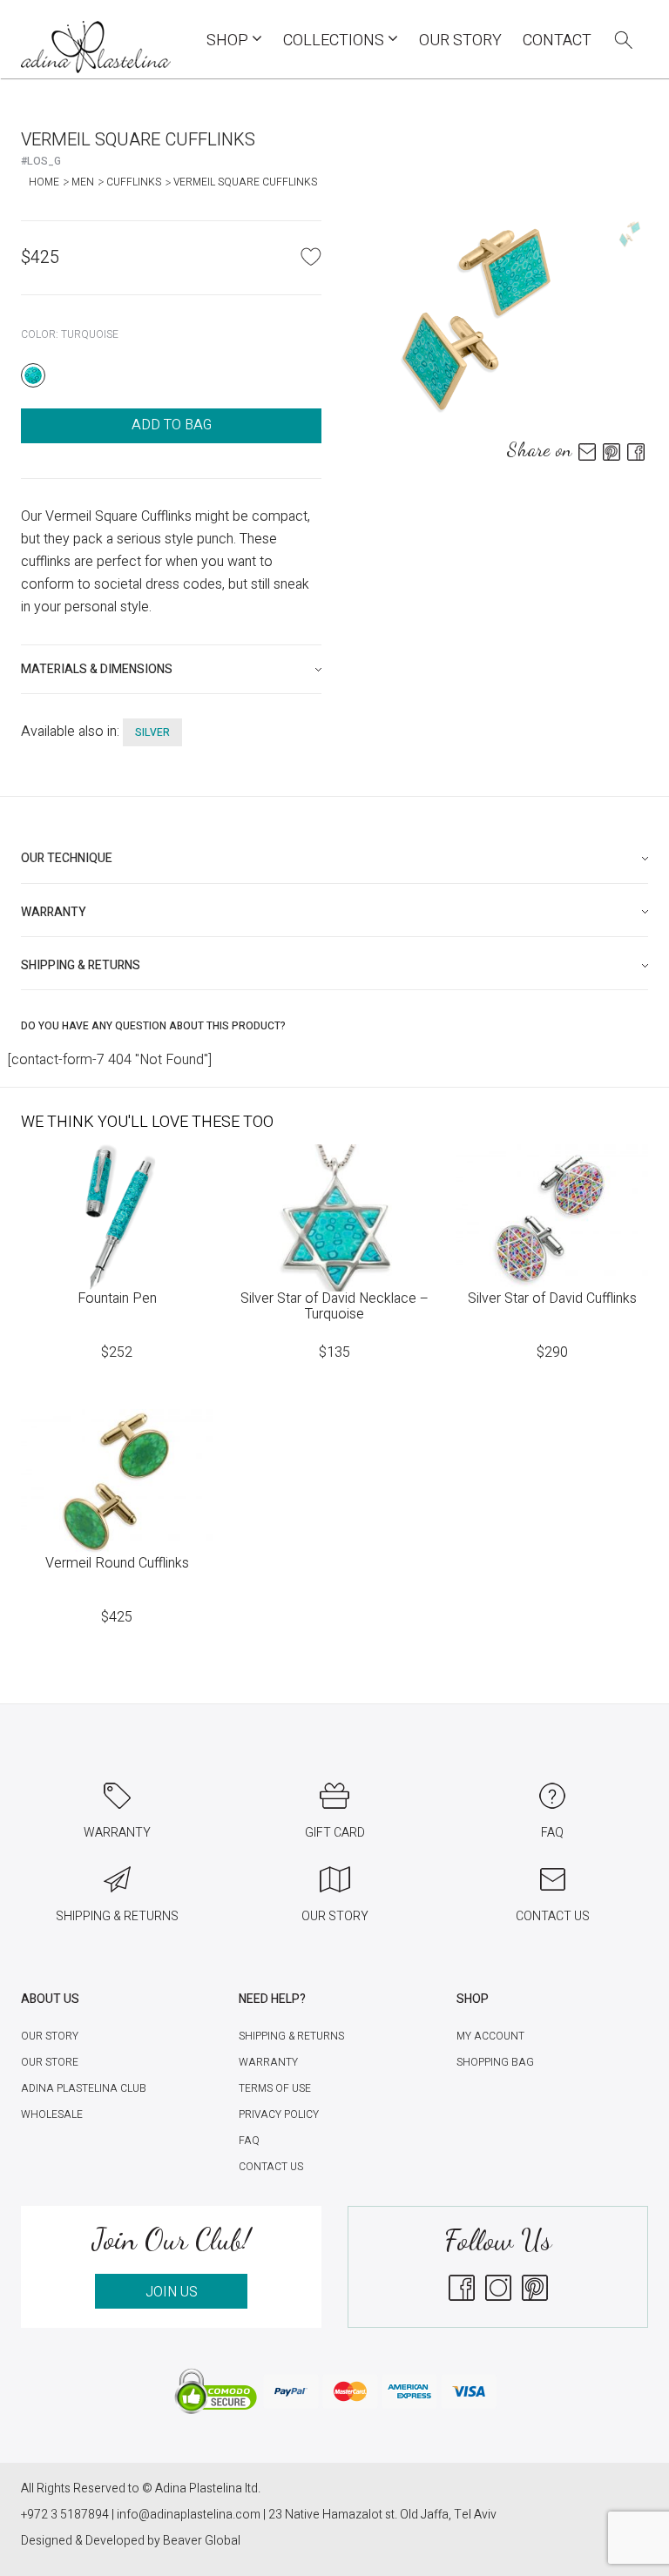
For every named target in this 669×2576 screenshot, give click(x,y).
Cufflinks (134, 182)
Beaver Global (202, 2541)
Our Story (460, 40)
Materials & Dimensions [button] (97, 669)
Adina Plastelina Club (84, 2088)
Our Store (50, 2062)
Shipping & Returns (291, 2036)
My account (490, 2036)
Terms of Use (275, 2088)
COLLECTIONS (335, 40)
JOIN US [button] (172, 2292)
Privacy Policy (279, 2114)
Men (83, 182)
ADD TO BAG (172, 425)
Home (44, 182)
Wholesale (52, 2114)
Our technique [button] (67, 858)
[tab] (171, 669)
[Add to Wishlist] (311, 256)
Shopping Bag (495, 2062)
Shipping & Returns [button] (81, 965)
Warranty (268, 2062)
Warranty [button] (54, 912)
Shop (229, 40)
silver (152, 732)
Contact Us (271, 2167)
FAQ (249, 2141)
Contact (557, 40)
